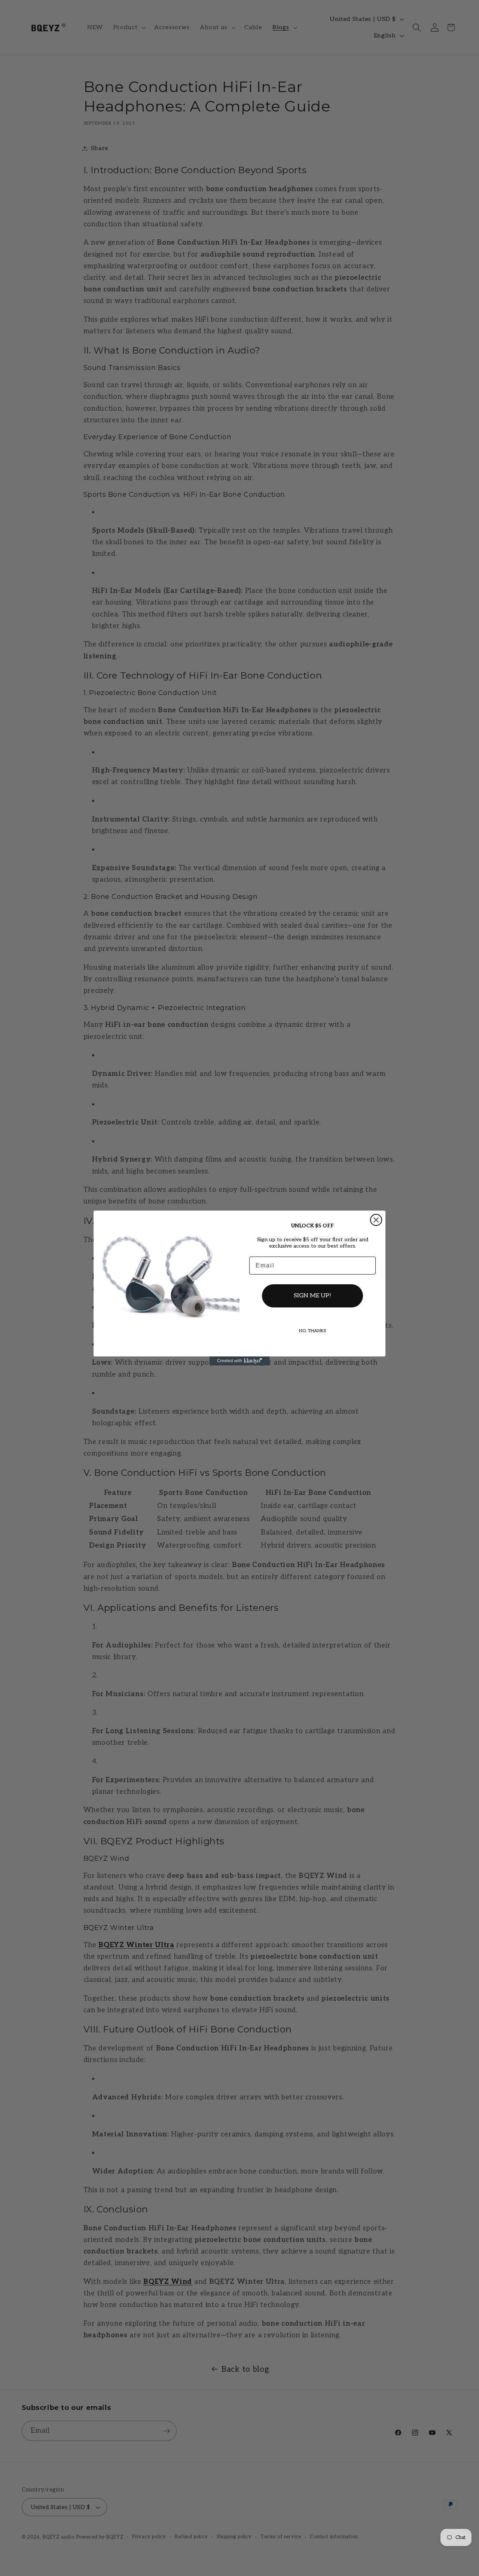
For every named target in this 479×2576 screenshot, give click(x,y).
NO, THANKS (313, 1331)
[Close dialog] (376, 1220)
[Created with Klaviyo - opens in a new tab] (239, 1361)
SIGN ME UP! (312, 1296)
